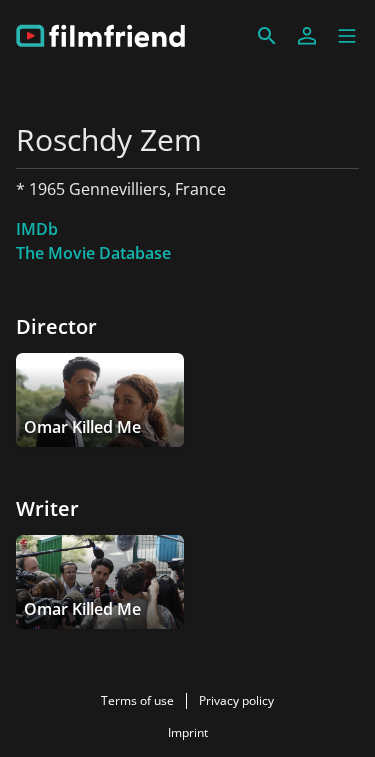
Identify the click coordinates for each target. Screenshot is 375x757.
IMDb (37, 229)
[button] (347, 36)
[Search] (267, 36)
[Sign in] (307, 36)
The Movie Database (93, 253)
